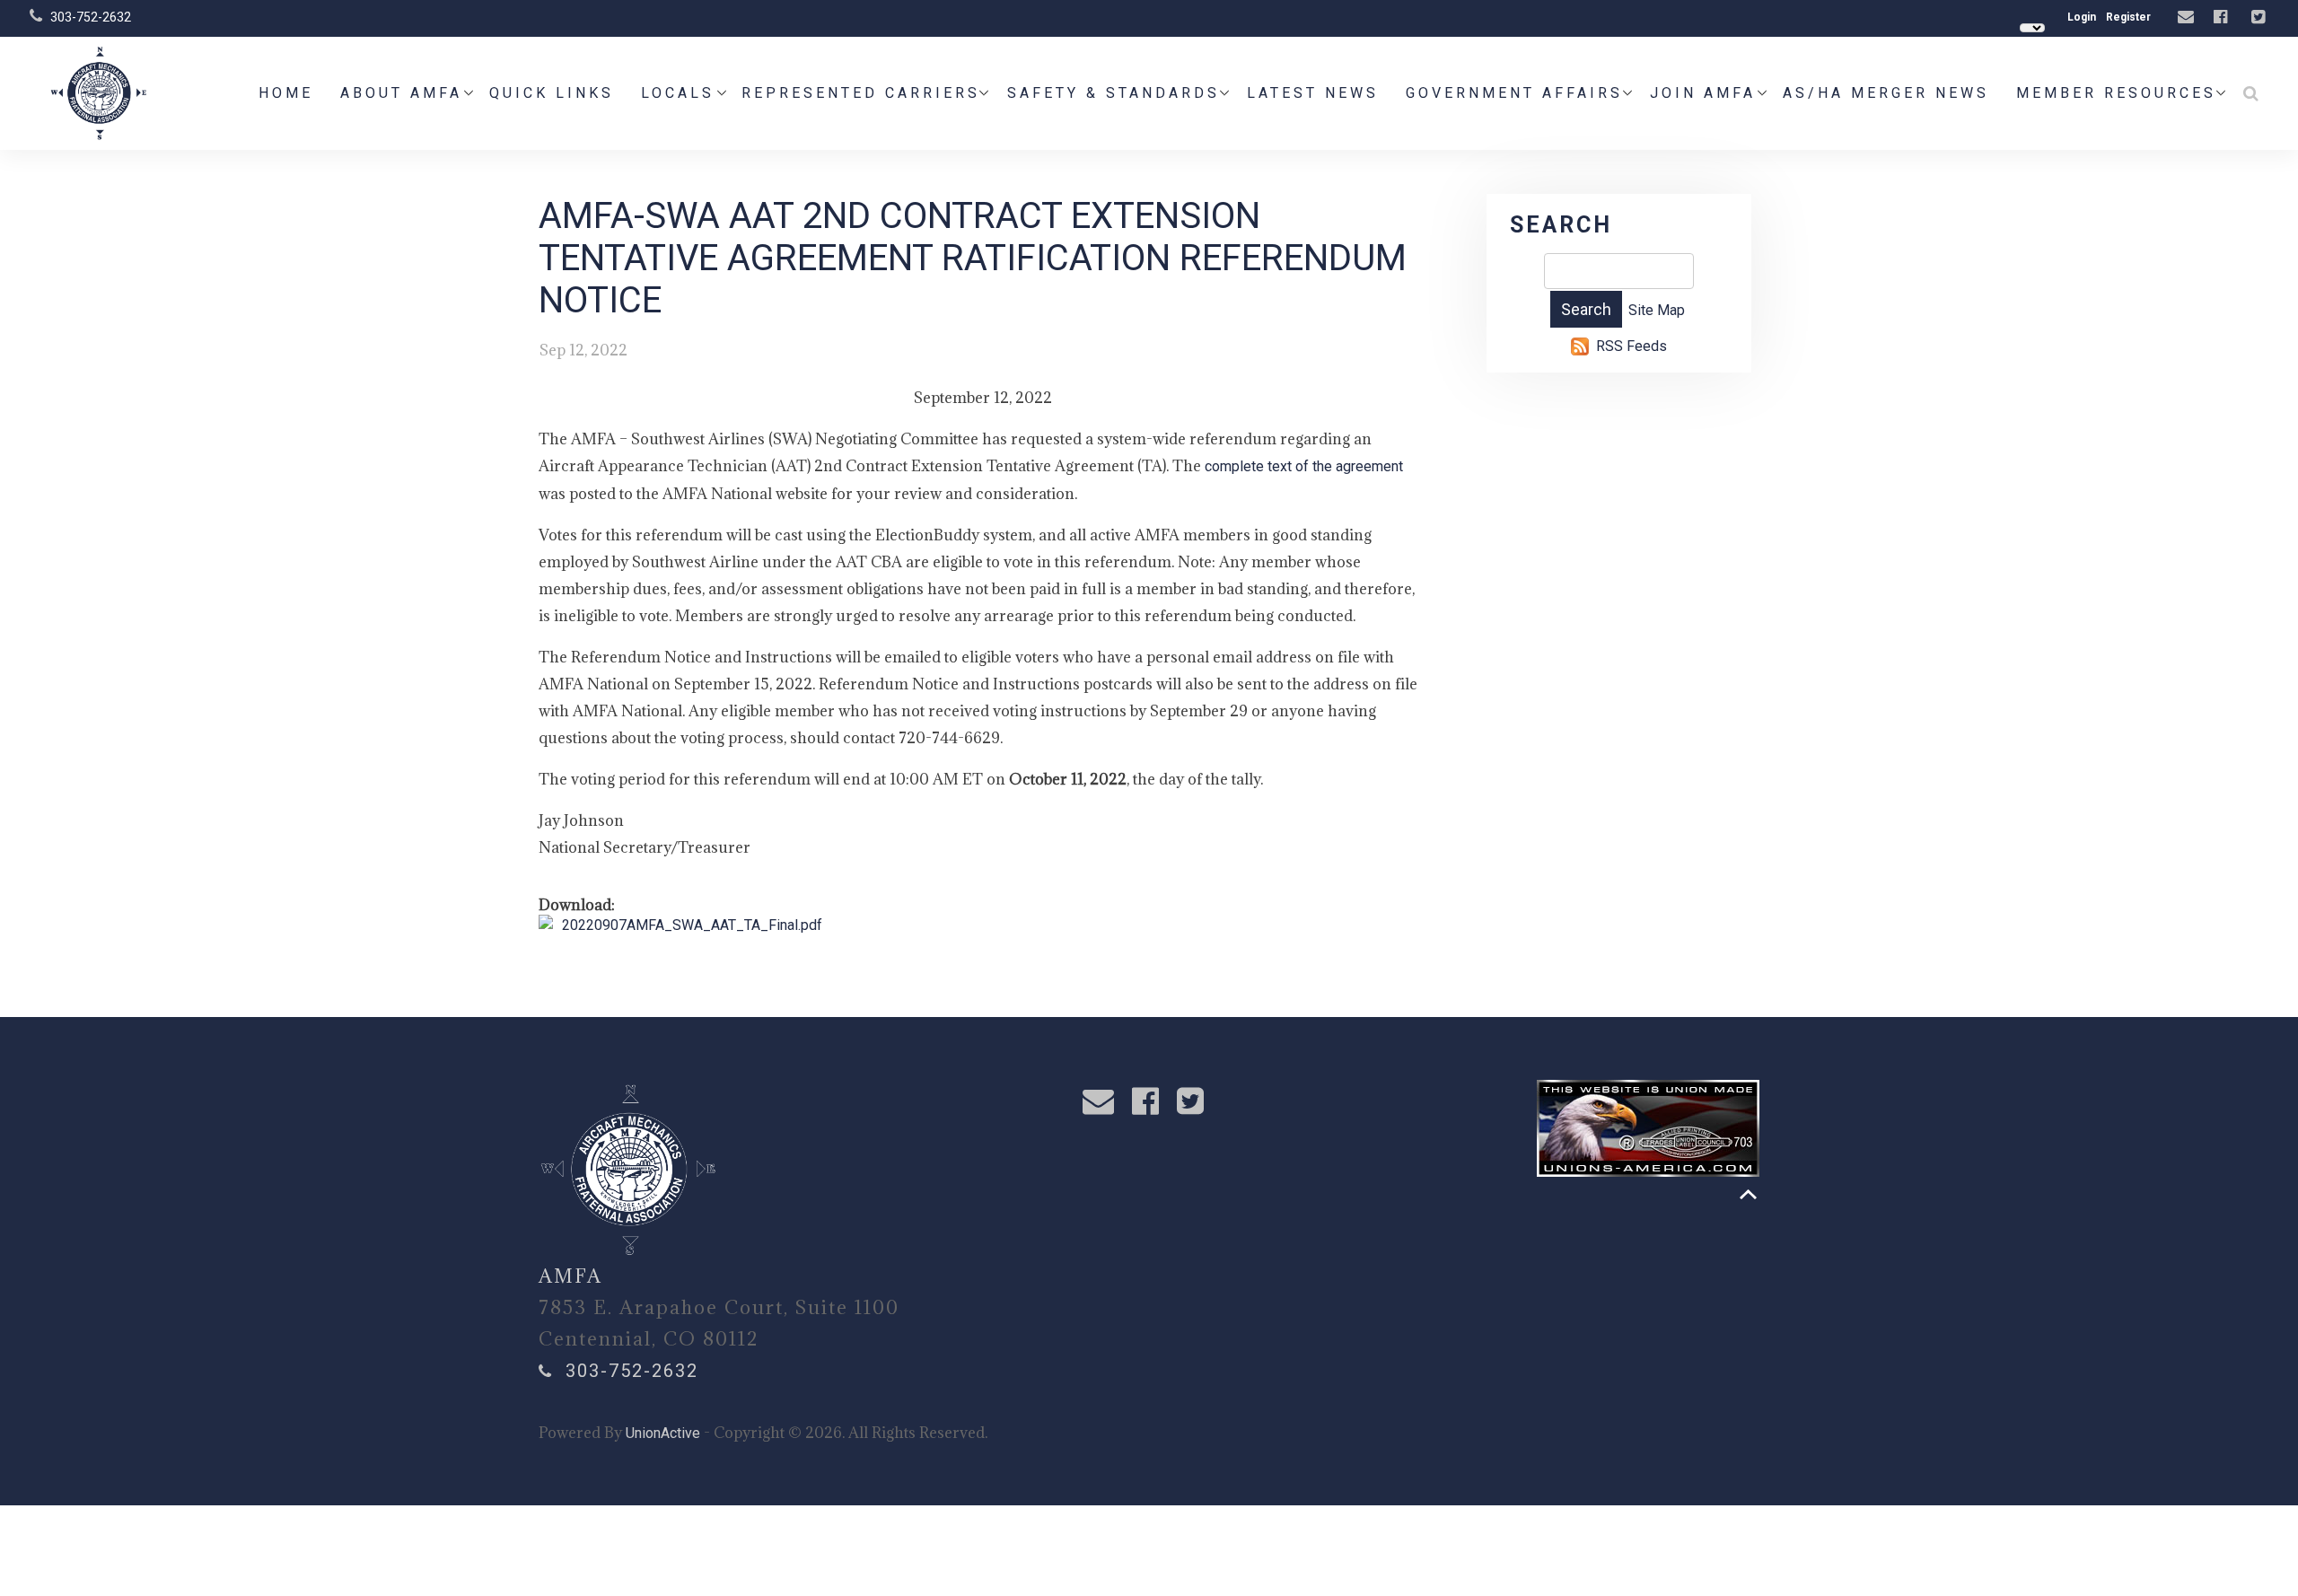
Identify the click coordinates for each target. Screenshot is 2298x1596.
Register (2128, 17)
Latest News (1313, 93)
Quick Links (552, 93)
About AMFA (401, 93)
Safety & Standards (1114, 93)
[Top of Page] (1748, 1194)
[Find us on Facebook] (2223, 18)
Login (2082, 17)
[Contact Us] (2188, 18)
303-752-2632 (91, 17)
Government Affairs (1514, 93)
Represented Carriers (861, 93)
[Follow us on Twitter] (2260, 18)
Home (286, 93)
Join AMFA (1703, 93)
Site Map (1657, 310)
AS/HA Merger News (1886, 93)
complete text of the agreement (1304, 466)
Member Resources (2116, 93)
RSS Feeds (1631, 346)
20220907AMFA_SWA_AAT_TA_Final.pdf (692, 925)
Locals (678, 93)
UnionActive (663, 1433)
